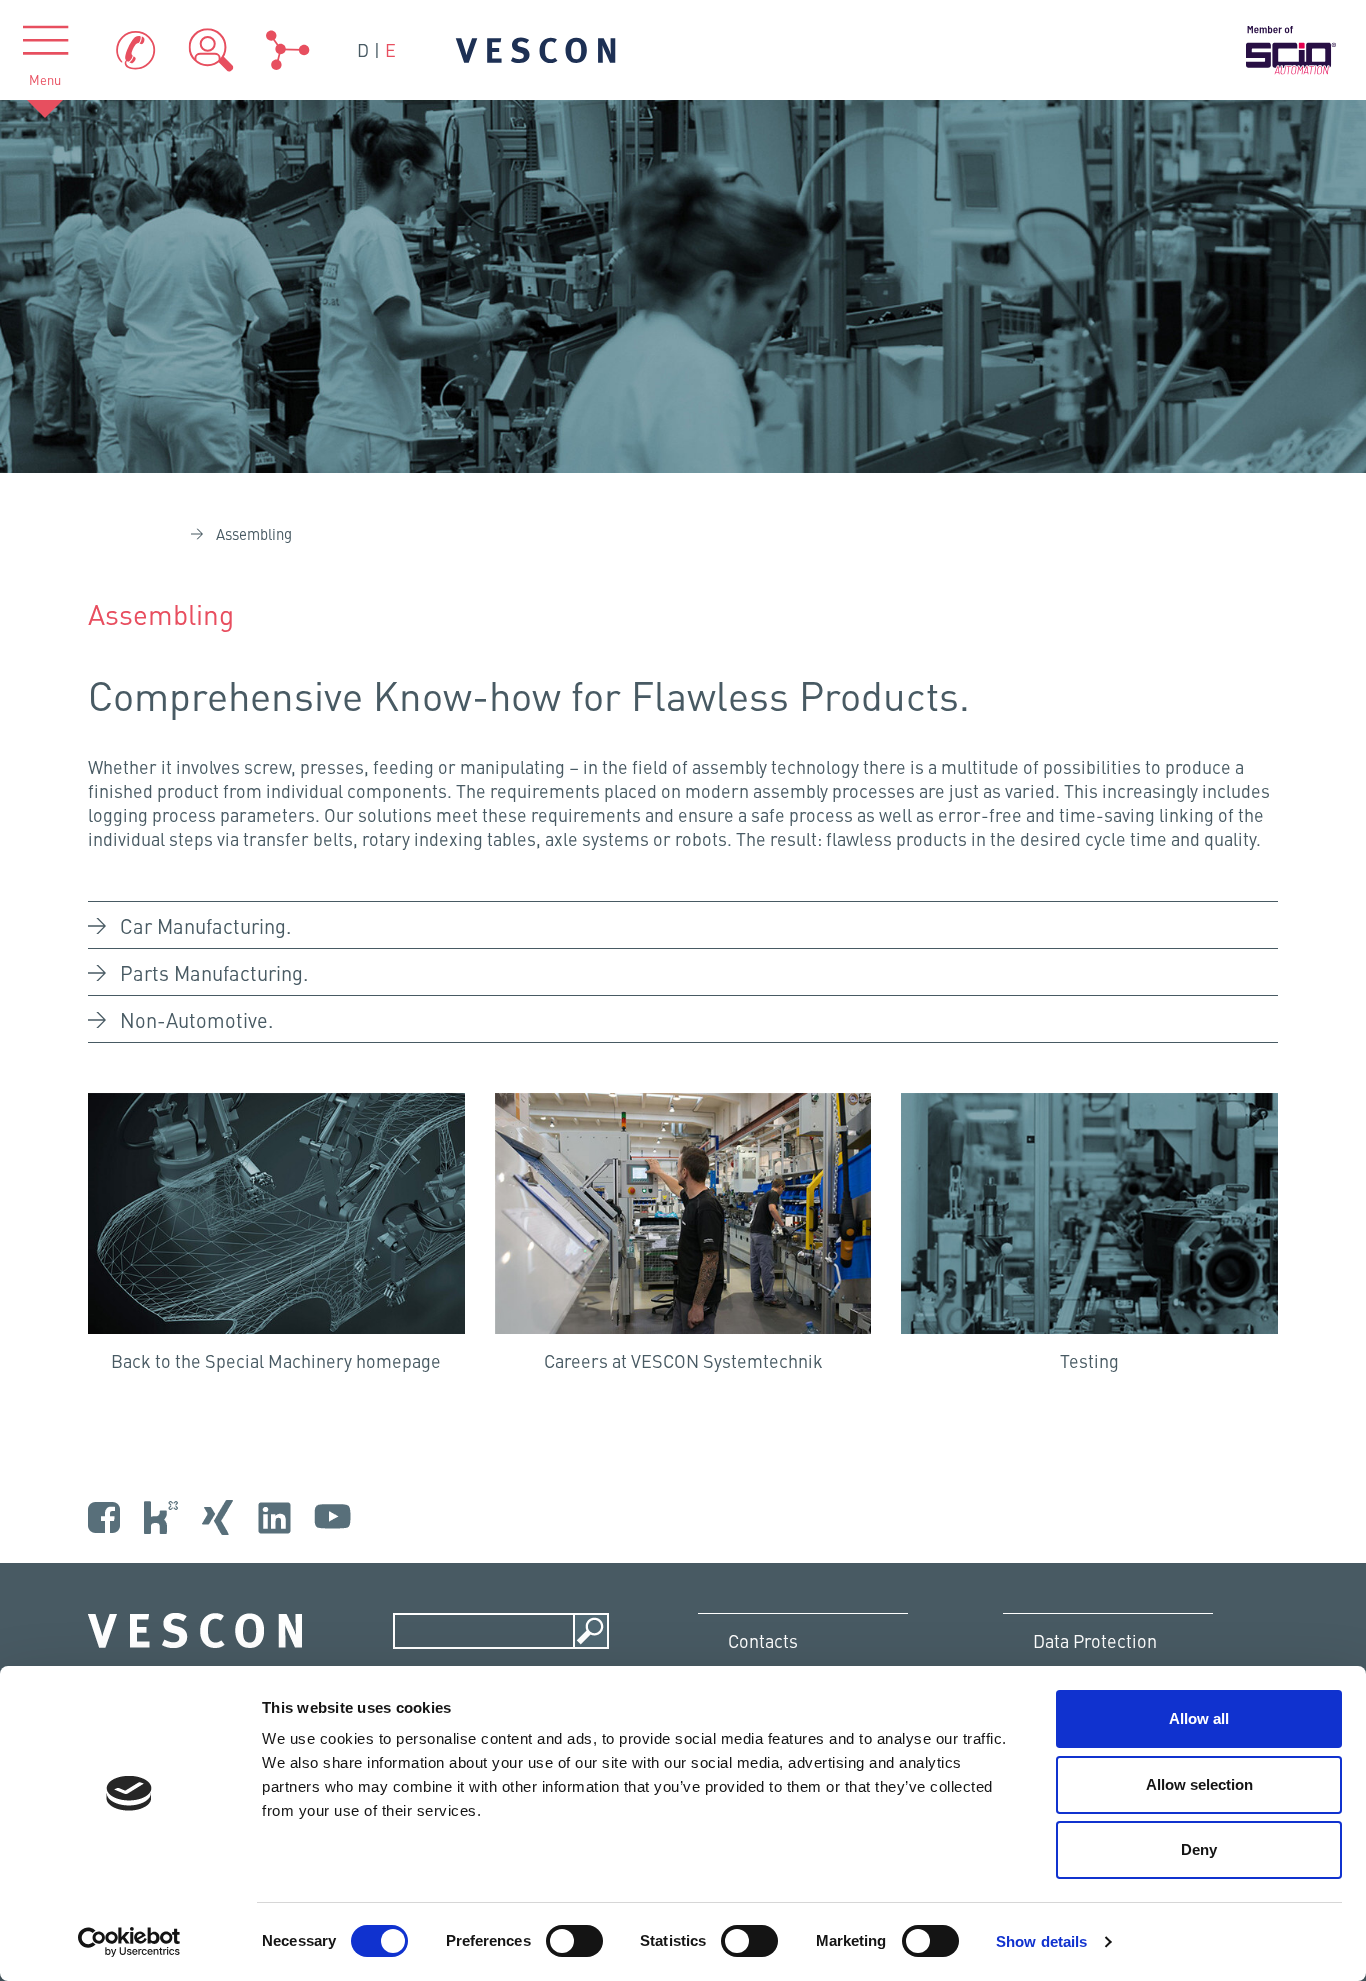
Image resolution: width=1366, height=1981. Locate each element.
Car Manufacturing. (205, 925)
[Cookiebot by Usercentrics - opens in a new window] (129, 1942)
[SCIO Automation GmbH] (1291, 50)
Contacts (763, 1640)
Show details (1041, 1941)
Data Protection (1095, 1640)
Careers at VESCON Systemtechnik (683, 1360)
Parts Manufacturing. (214, 972)
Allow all (1199, 1718)
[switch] (574, 1941)
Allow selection (1199, 1784)
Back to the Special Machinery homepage (276, 1360)
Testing (1089, 1360)
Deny (1199, 1849)
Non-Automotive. (196, 1019)
